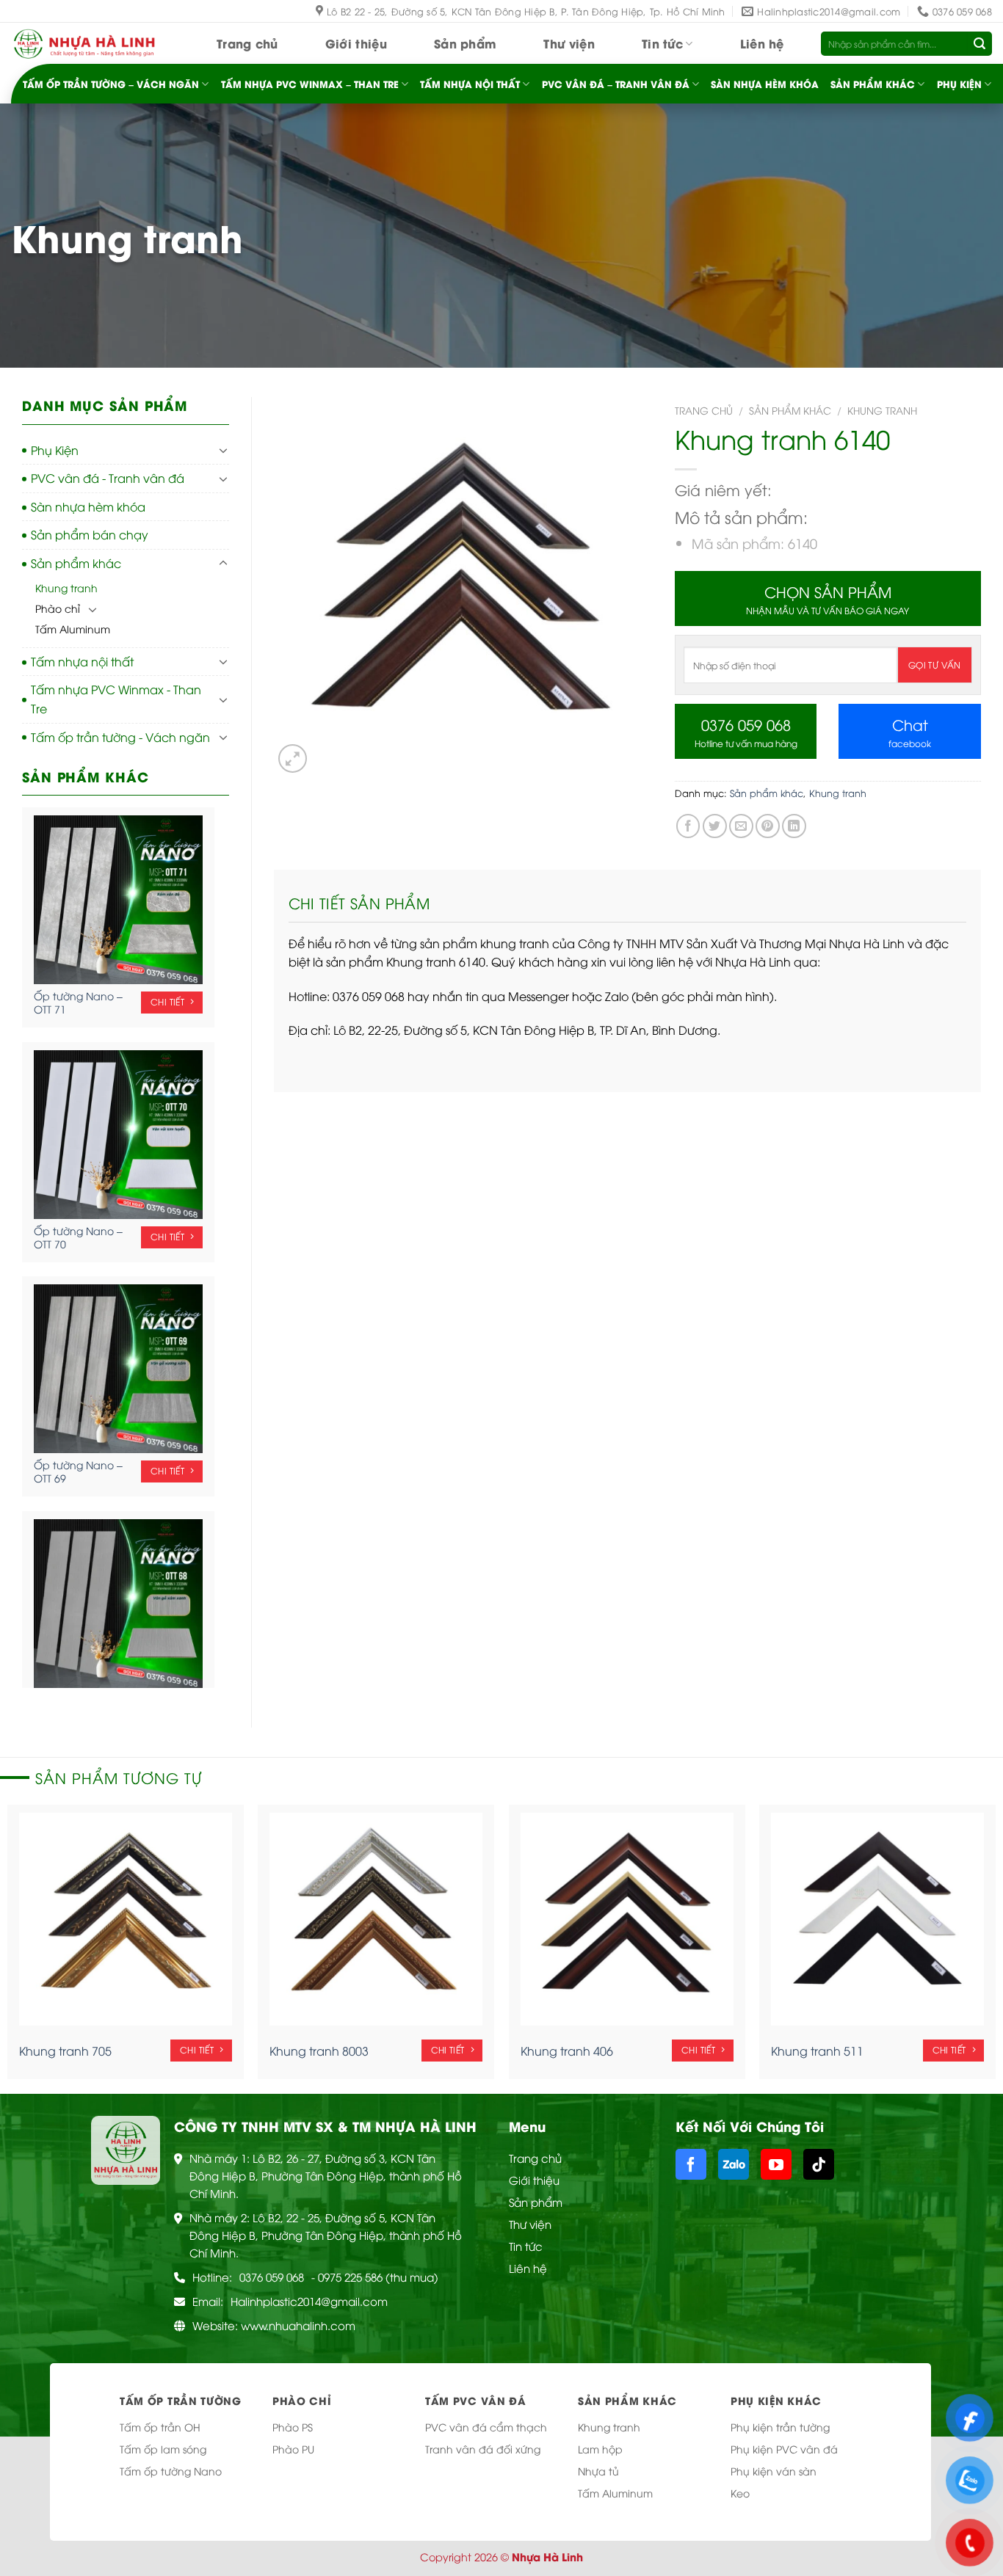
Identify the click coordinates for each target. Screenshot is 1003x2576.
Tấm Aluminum (73, 629)
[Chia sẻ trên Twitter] (715, 826)
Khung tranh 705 (65, 2051)
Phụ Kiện (959, 84)
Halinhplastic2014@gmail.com (309, 2301)
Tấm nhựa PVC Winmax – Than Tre (310, 84)
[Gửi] (980, 44)
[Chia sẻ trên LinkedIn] (794, 826)
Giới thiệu (356, 43)
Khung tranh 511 (817, 2051)
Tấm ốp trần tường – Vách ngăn (111, 84)
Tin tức (662, 43)
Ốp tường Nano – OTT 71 (78, 1003)
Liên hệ (762, 43)
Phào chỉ (58, 608)
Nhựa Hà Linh (547, 2557)
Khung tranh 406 (567, 2051)
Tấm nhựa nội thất (470, 84)
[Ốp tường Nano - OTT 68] (118, 1604)
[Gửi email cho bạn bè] (741, 826)
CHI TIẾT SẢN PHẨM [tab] (359, 902)
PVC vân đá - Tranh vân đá (108, 478)
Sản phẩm (466, 43)
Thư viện (569, 43)
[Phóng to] (293, 758)
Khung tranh (66, 587)
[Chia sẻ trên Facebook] (688, 826)
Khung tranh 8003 (319, 2051)
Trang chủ (247, 43)
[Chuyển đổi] (223, 450)
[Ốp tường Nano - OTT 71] (118, 900)
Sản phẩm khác (873, 84)
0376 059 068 (272, 2277)
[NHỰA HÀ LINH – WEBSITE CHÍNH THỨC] (84, 44)
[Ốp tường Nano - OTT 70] (118, 1135)
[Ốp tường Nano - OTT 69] (118, 1369)
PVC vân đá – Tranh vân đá (616, 84)
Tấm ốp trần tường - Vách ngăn (120, 737)
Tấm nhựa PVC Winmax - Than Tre (116, 699)
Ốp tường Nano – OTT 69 (78, 1471)
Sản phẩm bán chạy (90, 534)
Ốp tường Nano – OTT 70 (78, 1237)
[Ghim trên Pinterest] (768, 826)
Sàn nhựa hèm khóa (765, 84)
